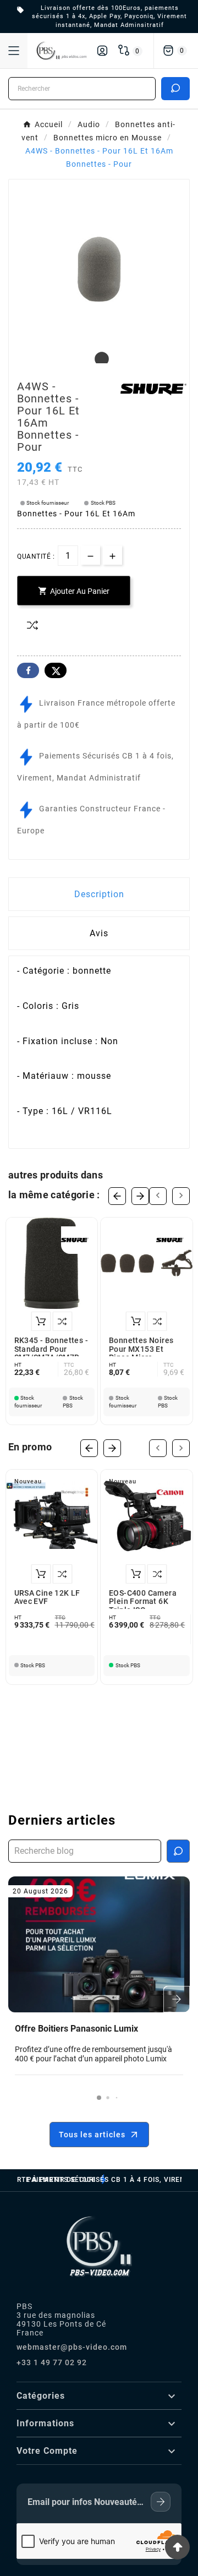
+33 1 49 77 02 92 (52, 2362)
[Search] (175, 88)
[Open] (14, 51)
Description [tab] (99, 894)
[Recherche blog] (178, 1851)
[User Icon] (102, 51)
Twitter (56, 670)
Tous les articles (92, 2135)
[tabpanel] (99, 269)
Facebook (28, 670)
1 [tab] (99, 359)
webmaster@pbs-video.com (72, 2347)
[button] (99, 2098)
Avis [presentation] (99, 933)
